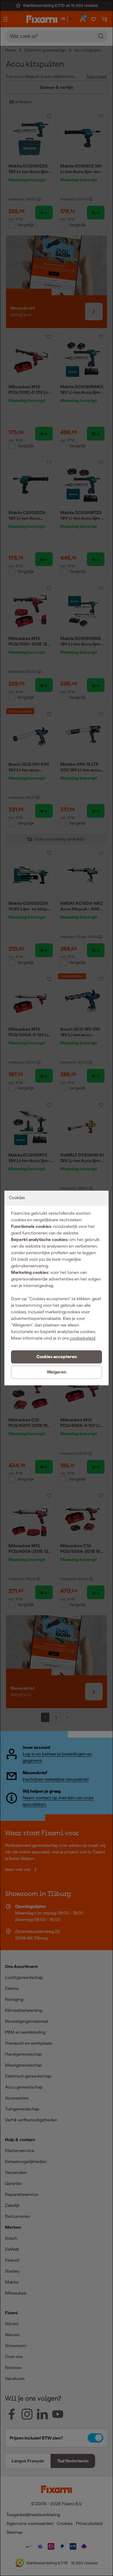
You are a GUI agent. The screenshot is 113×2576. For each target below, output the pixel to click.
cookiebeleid (83, 1338)
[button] (56, 1357)
